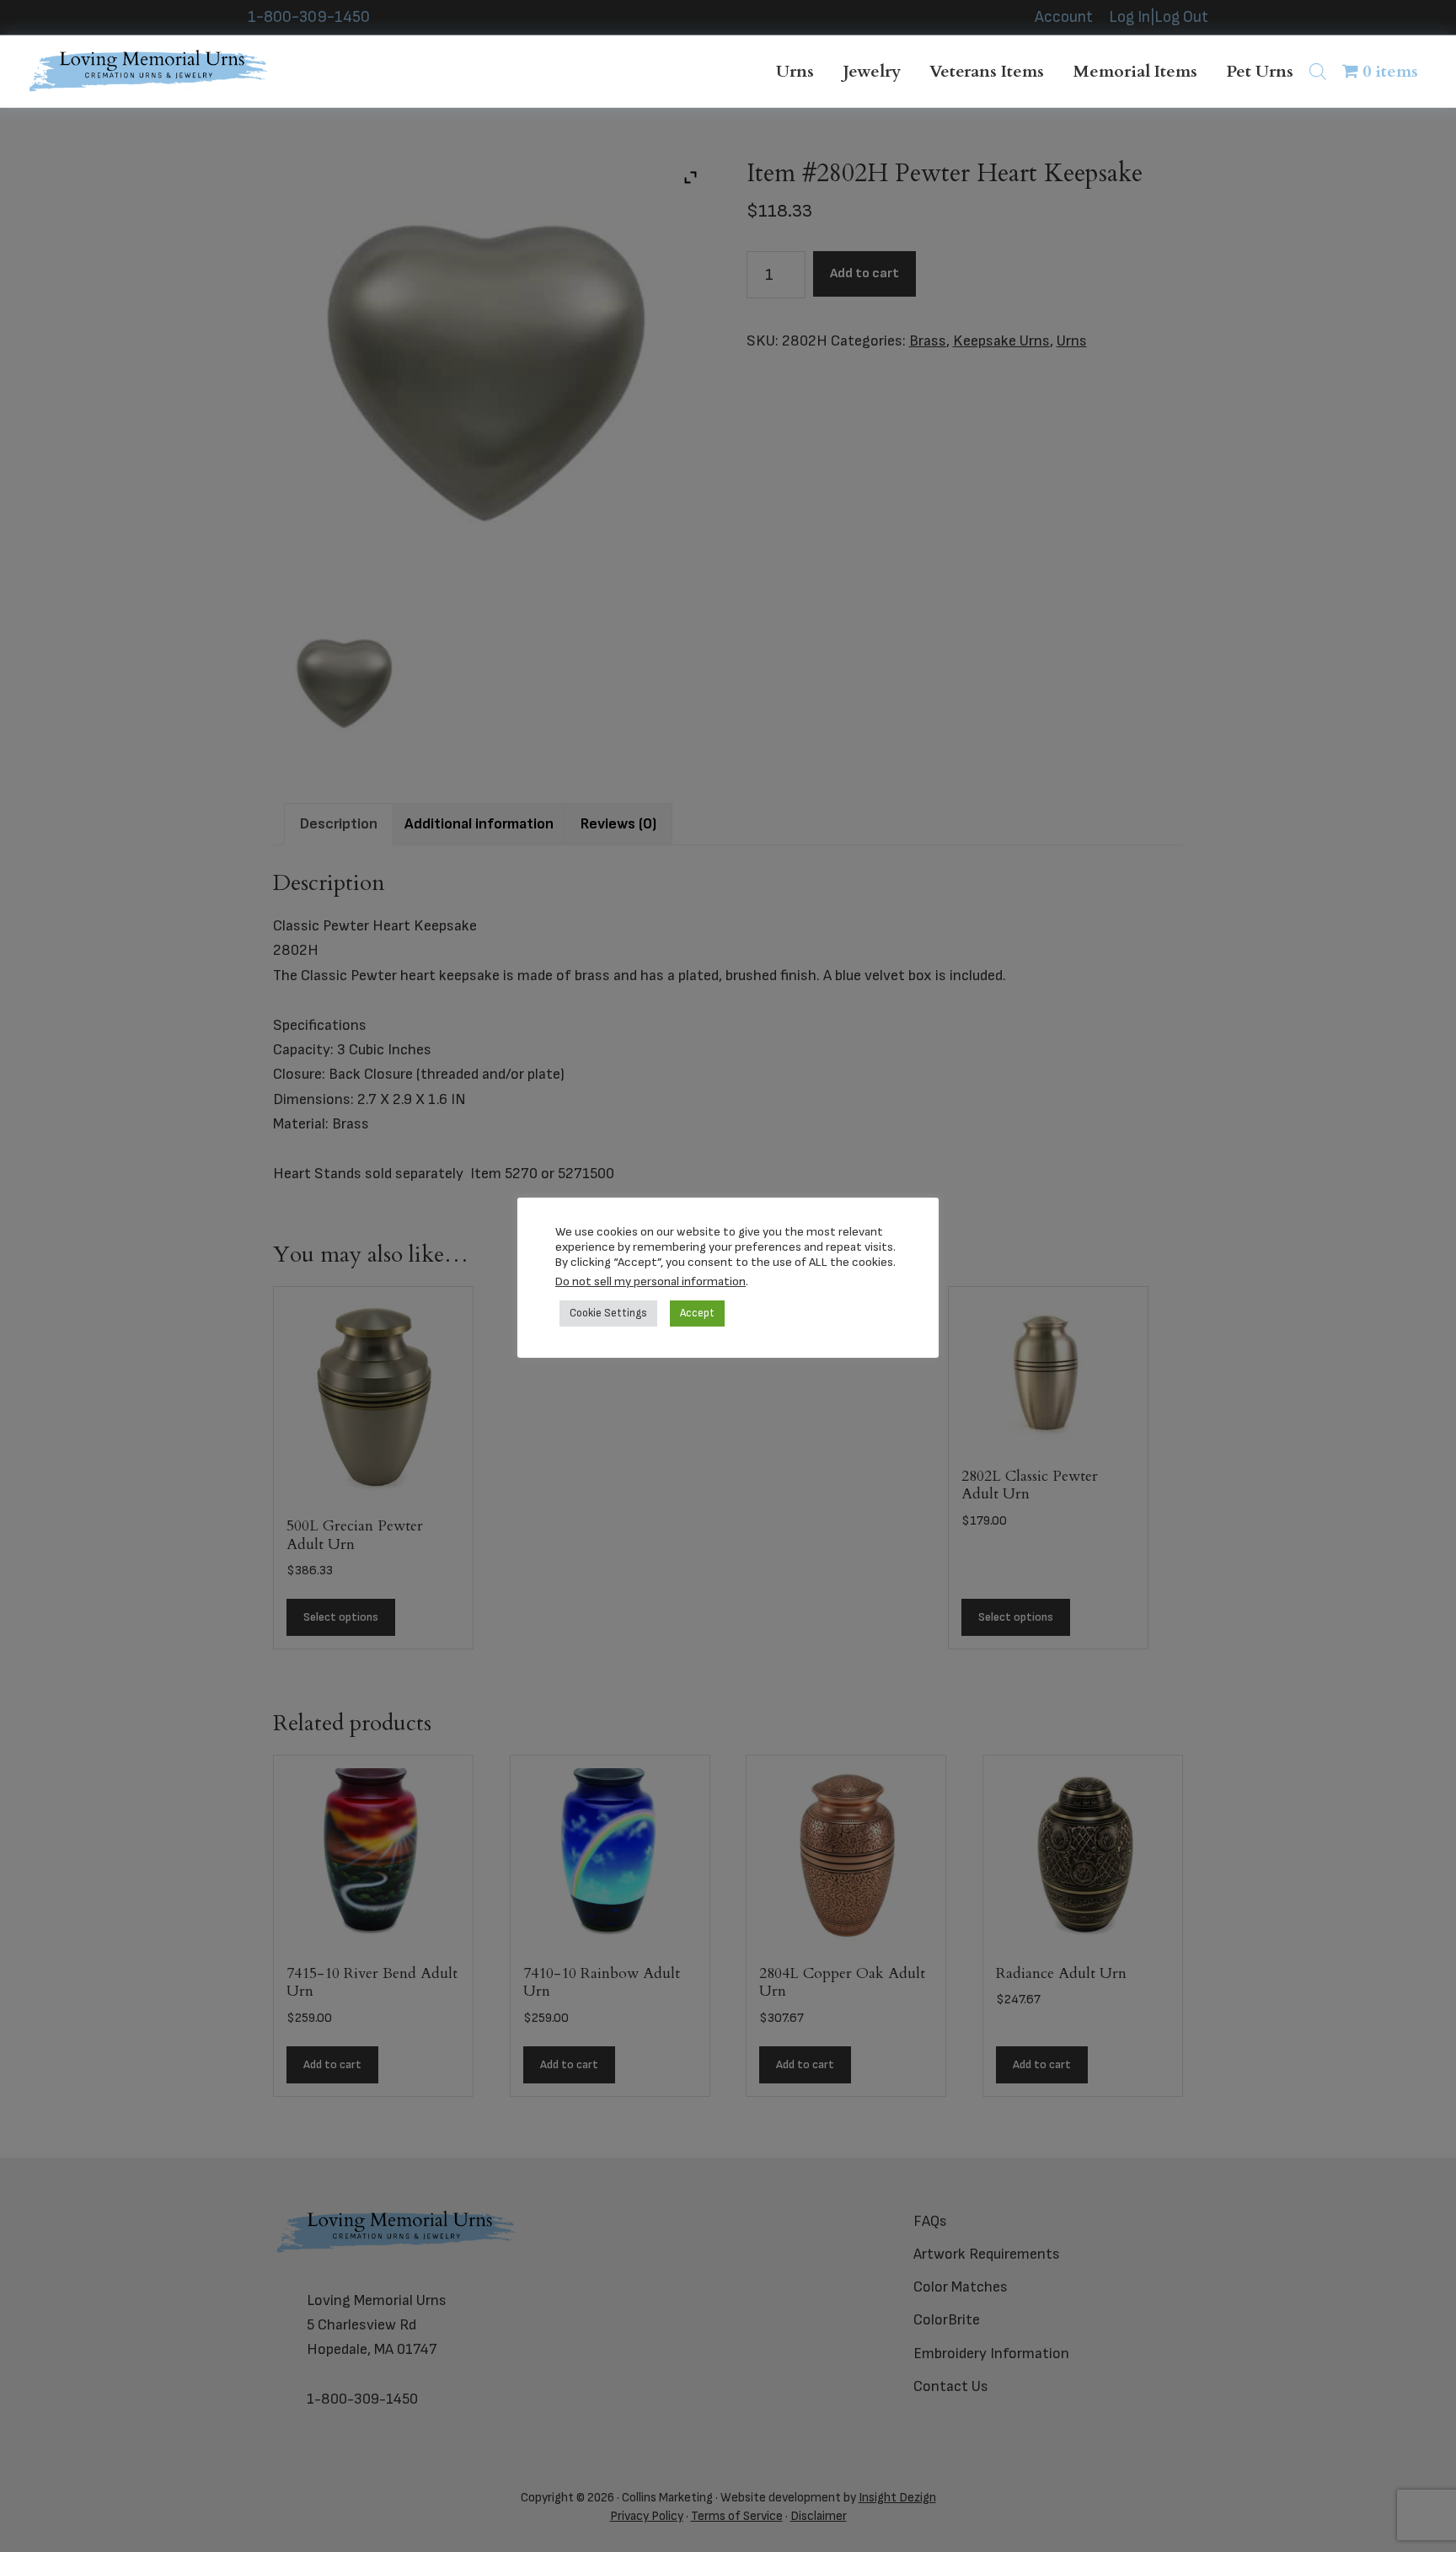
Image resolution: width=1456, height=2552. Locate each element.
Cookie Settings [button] (608, 1313)
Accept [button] (697, 1313)
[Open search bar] (1318, 71)
